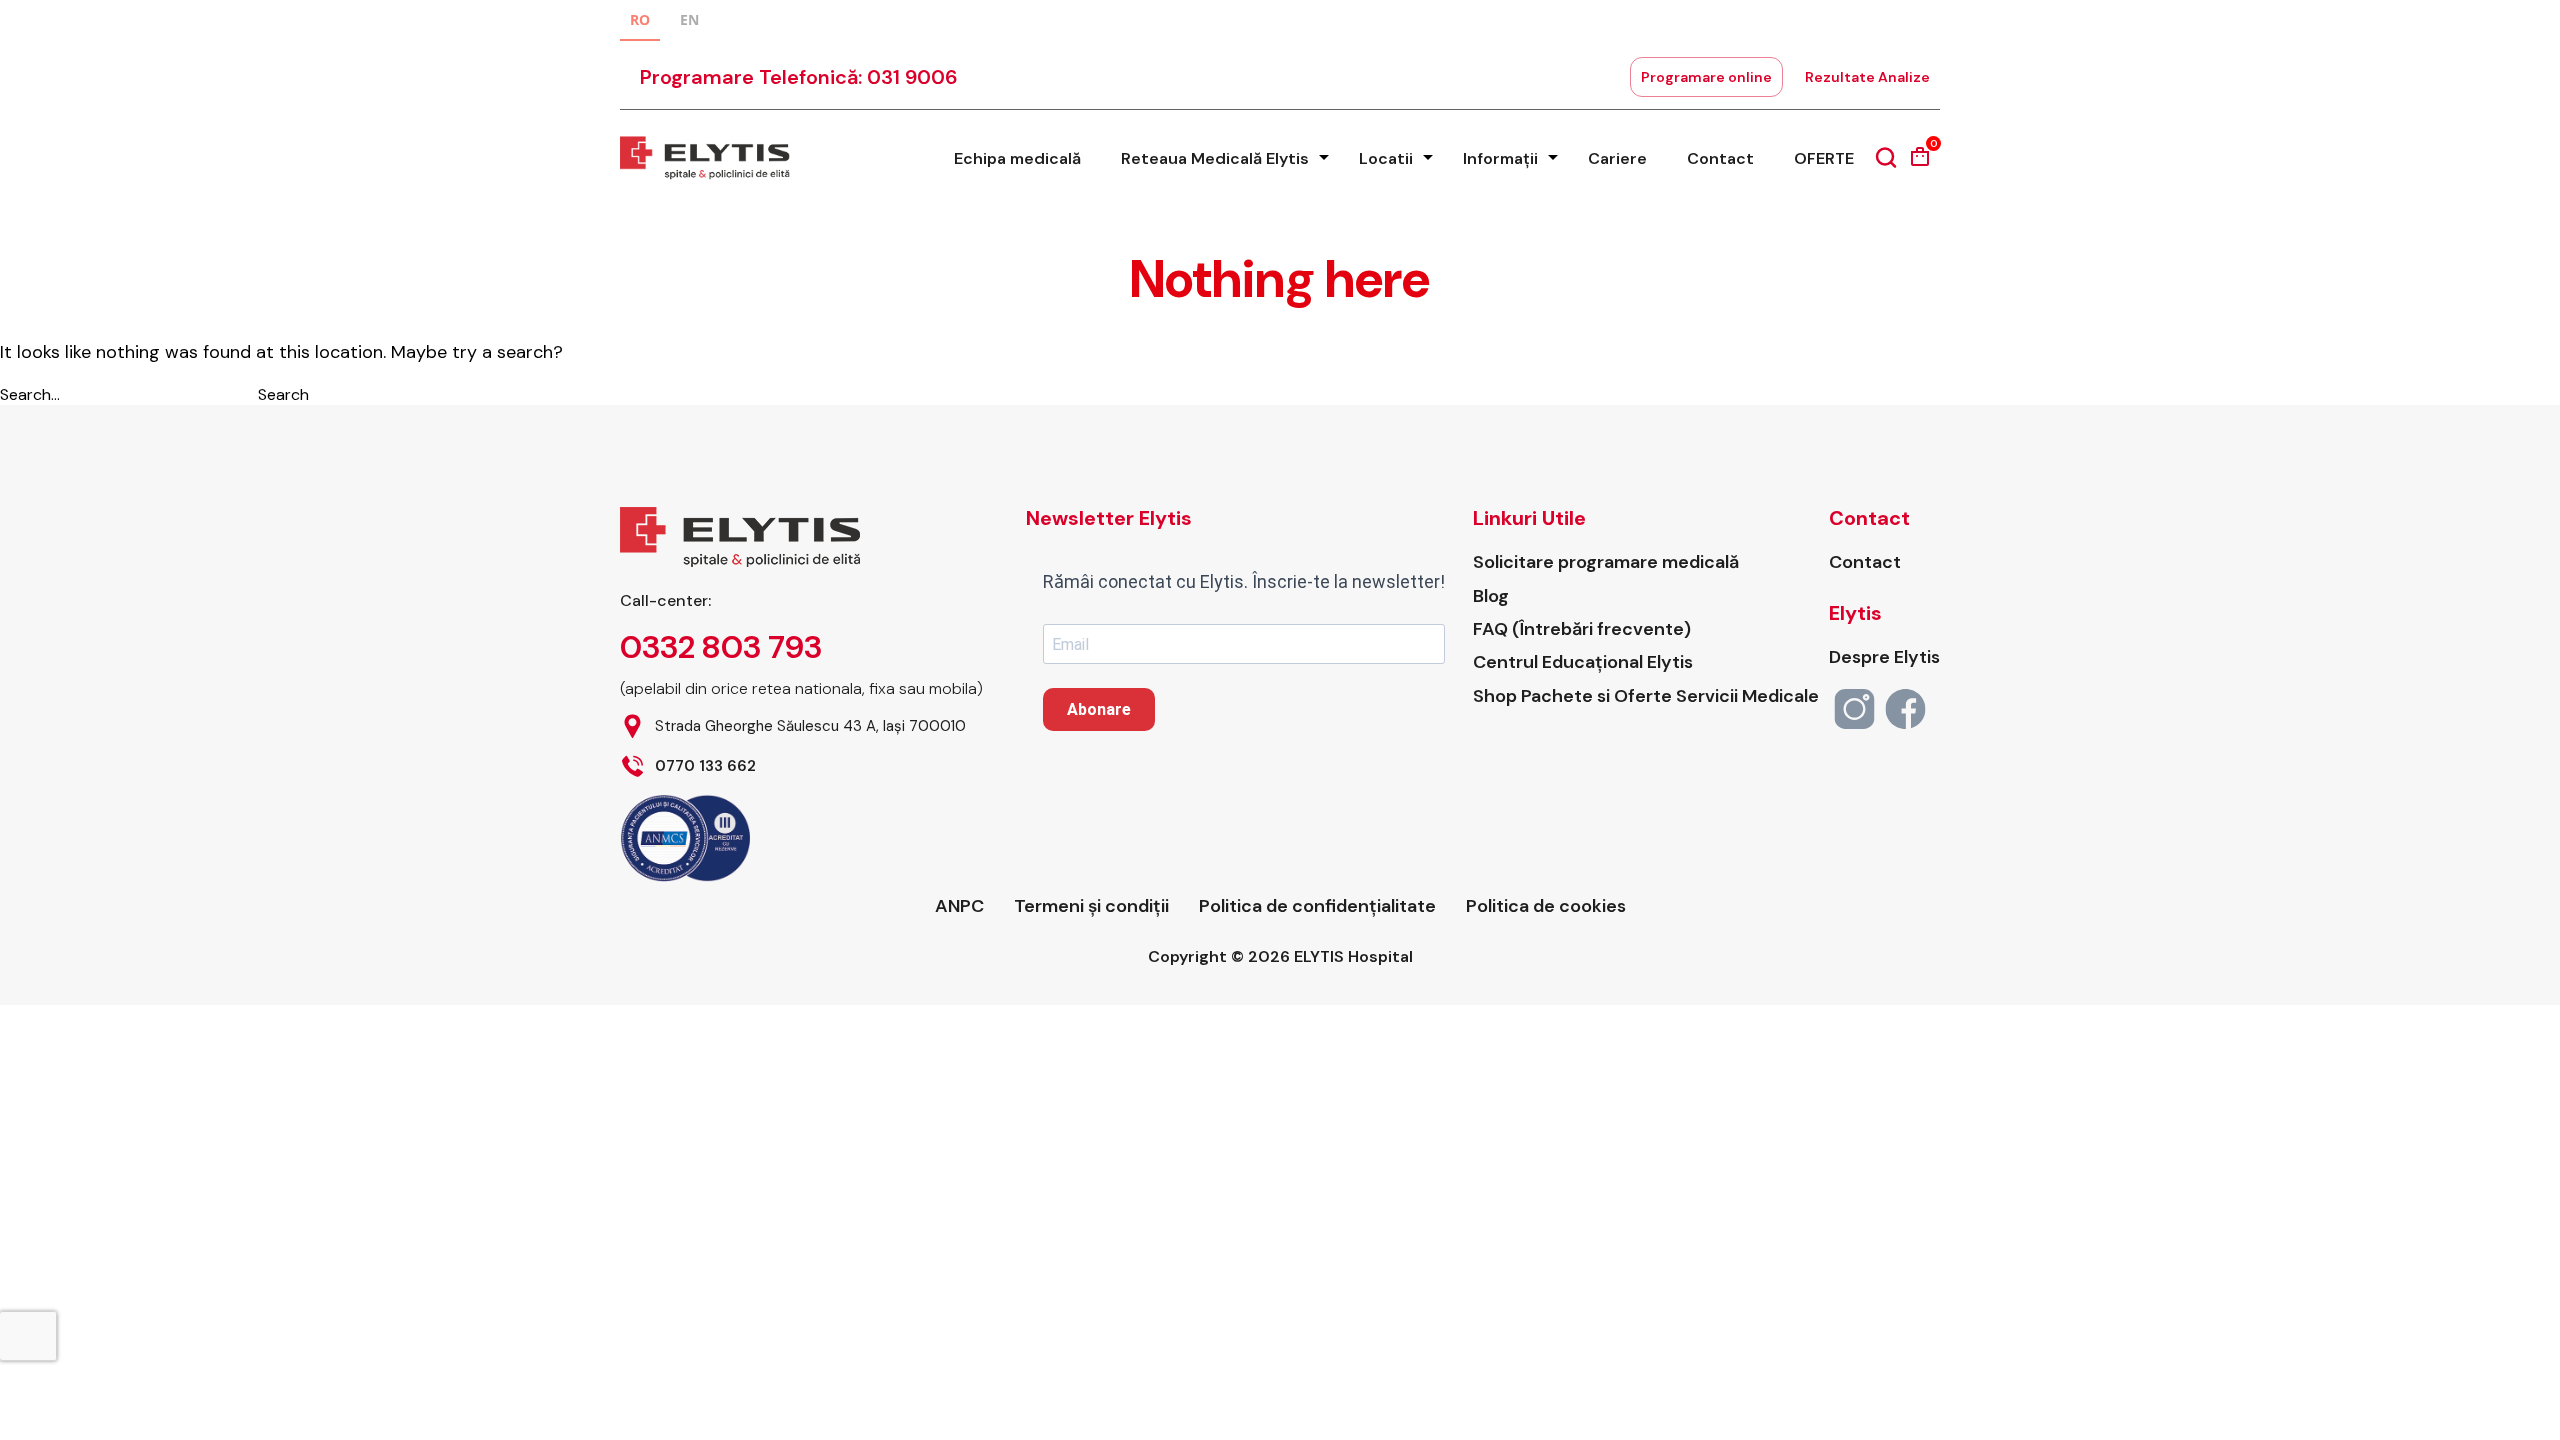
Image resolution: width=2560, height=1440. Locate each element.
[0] (1920, 163)
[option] (689, 22)
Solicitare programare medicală (1606, 562)
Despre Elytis (1884, 657)
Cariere (1617, 158)
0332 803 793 (721, 647)
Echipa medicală (1017, 158)
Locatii (1386, 158)
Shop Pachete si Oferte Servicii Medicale (1646, 696)
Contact (1720, 158)
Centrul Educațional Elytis (1583, 662)
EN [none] (689, 19)
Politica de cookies (1546, 906)
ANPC (959, 906)
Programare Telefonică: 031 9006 (799, 77)
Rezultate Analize (1867, 77)
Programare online (1706, 77)
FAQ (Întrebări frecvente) (1582, 629)
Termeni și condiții (1091, 906)
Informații (1500, 158)
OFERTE (1824, 158)
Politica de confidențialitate (1317, 906)
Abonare (1099, 709)
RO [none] (640, 19)
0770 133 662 (705, 766)
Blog (1491, 596)
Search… (30, 394)
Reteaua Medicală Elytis (1215, 158)
